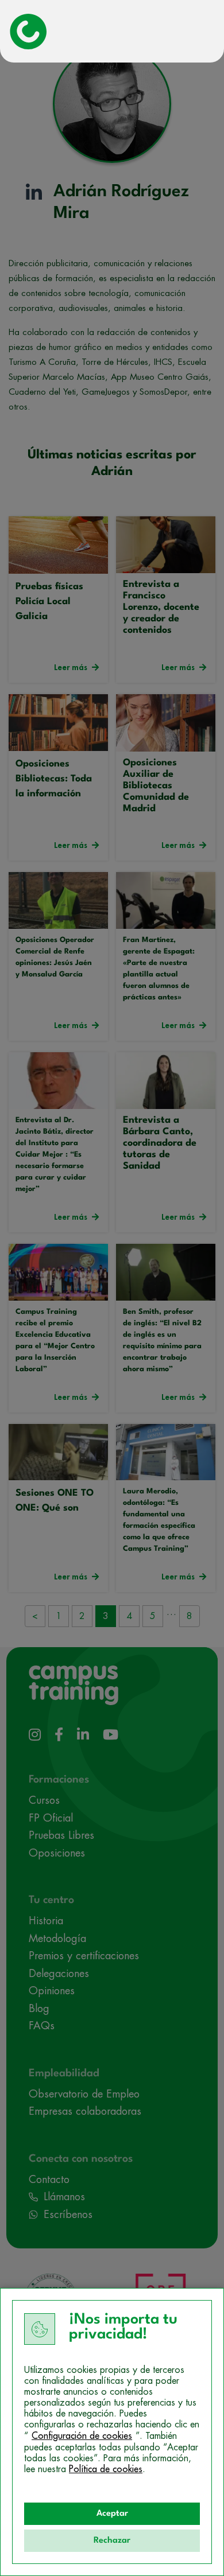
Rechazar (112, 2541)
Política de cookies (106, 2469)
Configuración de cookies (82, 2436)
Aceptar (112, 2514)
